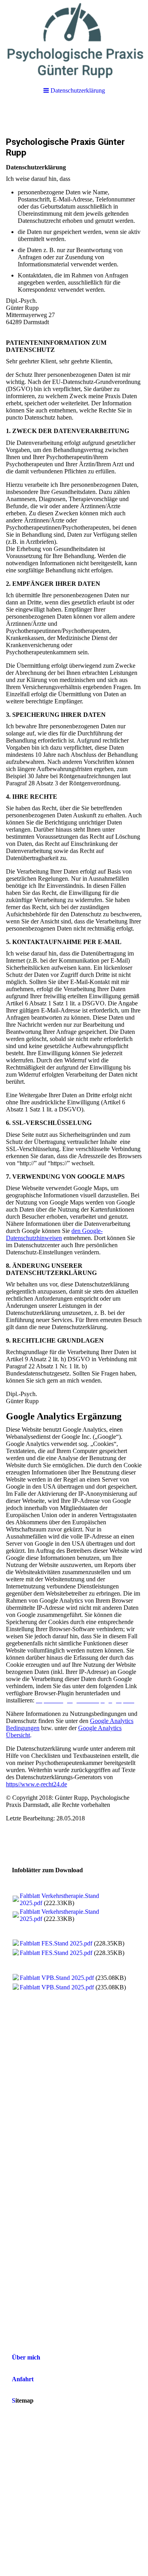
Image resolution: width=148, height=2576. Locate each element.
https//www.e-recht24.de (37, 1784)
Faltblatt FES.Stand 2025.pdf (56, 1943)
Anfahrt (23, 2379)
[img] (74, 40)
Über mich (26, 2357)
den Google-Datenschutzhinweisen (54, 1234)
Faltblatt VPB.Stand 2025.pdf (57, 1978)
